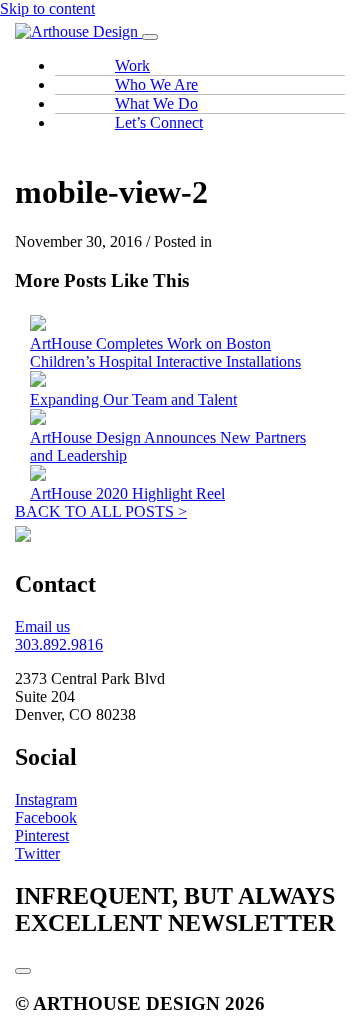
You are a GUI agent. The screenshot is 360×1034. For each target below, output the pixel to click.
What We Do (156, 103)
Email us (42, 626)
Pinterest (42, 835)
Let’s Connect (159, 122)
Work (132, 65)
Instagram (46, 799)
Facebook (46, 817)
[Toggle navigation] (150, 37)
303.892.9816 (59, 644)
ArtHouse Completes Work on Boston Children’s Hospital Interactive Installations (165, 352)
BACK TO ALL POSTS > (101, 511)
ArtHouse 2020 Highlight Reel (127, 493)
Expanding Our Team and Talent (133, 399)
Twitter (37, 853)
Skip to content (47, 8)
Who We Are (156, 84)
